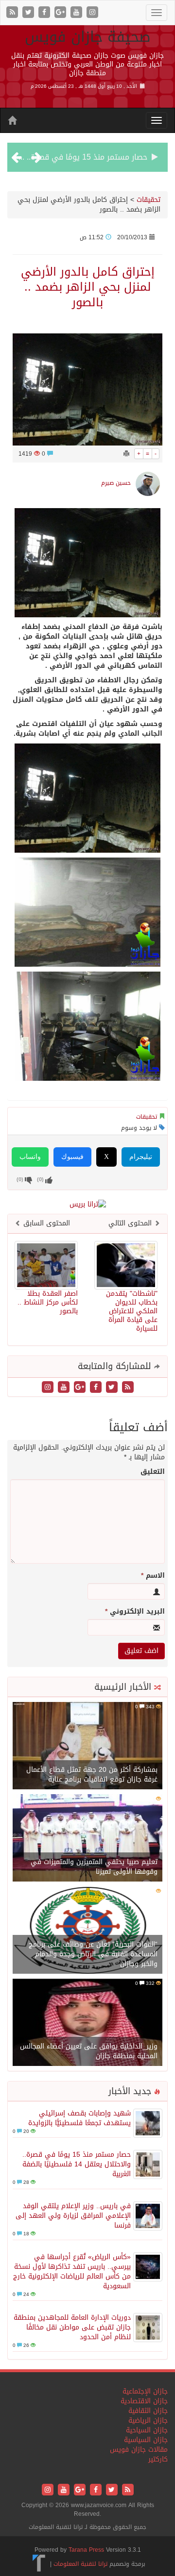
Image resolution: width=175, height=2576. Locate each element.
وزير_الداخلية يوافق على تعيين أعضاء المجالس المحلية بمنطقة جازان (89, 2051)
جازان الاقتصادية (144, 2401)
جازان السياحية (147, 2430)
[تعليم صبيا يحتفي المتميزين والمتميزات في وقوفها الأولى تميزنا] (87, 1839)
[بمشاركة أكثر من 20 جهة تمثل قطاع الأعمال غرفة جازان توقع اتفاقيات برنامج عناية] (87, 1746)
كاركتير (158, 2459)
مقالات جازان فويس (139, 2450)
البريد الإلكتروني (135, 1612)
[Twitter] (29, 13)
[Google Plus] (61, 13)
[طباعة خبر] (126, 454)
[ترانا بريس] (39, 2564)
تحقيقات (149, 200)
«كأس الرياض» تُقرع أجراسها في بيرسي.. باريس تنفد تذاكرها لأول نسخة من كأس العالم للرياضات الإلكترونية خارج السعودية (72, 2271)
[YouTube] (78, 13)
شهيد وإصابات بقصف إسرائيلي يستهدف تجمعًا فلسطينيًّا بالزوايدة (79, 2118)
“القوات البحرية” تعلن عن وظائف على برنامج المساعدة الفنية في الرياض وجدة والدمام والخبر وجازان (93, 1954)
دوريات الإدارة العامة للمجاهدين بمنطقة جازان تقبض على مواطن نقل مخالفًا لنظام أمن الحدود (72, 2327)
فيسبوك (72, 1157)
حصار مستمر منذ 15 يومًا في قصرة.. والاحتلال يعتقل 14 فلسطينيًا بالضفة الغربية (77, 2164)
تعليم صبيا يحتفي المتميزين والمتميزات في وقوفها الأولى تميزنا (94, 1867)
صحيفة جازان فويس (88, 37)
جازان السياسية (146, 2440)
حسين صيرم (116, 483)
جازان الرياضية (148, 2420)
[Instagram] (92, 13)
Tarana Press (86, 2550)
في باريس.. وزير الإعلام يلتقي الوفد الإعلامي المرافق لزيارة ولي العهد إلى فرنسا (73, 2216)
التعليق (153, 1472)
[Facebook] (45, 13)
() (20, 1180)
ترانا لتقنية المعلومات (80, 2564)
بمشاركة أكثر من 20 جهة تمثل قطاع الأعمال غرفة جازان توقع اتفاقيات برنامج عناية (92, 1775)
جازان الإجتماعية (145, 2391)
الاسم (153, 1576)
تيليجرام (141, 1157)
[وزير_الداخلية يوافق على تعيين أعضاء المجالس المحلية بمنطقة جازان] (87, 2023)
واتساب (30, 1157)
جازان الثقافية (148, 2411)
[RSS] (13, 13)
